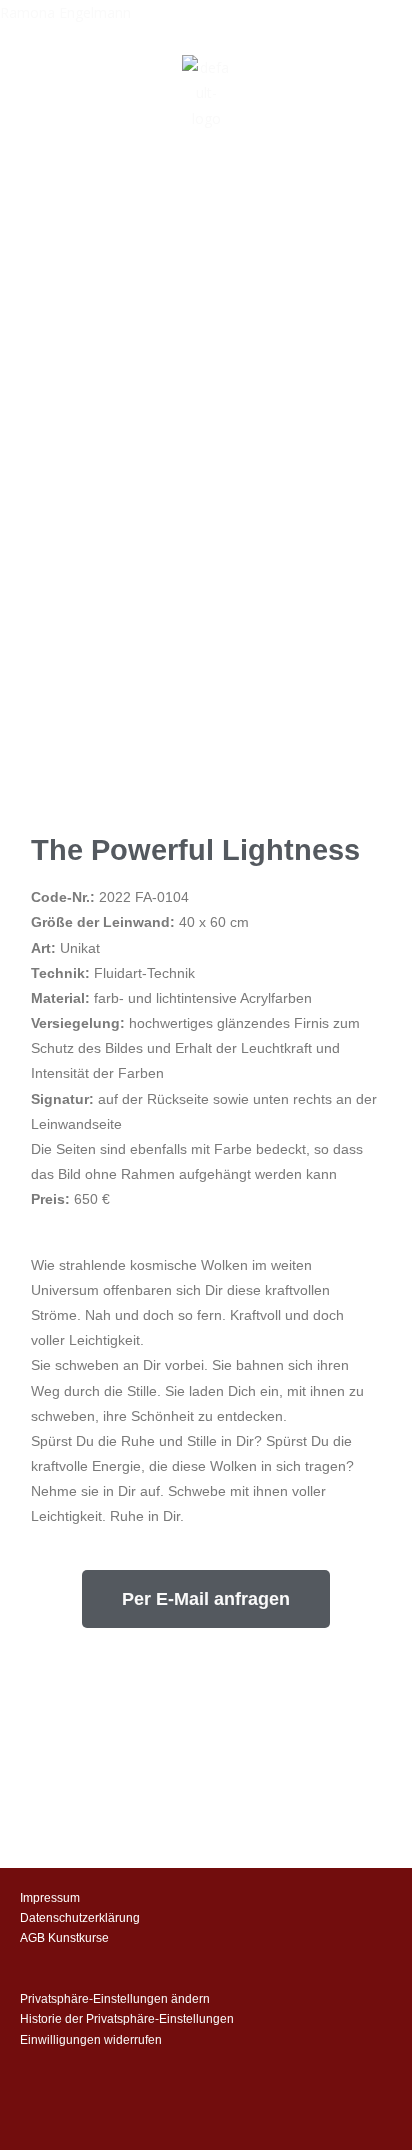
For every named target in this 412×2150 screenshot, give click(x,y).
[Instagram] (276, 1916)
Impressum (50, 1898)
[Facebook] (332, 1916)
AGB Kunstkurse (64, 1938)
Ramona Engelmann (65, 12)
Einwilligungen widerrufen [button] (91, 2040)
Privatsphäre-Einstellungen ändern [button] (115, 1999)
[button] (206, 185)
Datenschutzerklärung (80, 1918)
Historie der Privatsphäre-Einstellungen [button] (127, 2019)
